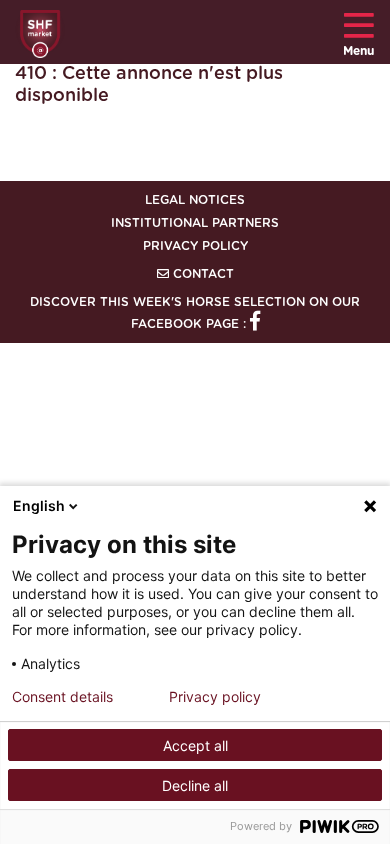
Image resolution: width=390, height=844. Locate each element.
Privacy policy (215, 697)
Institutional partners (195, 223)
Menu (358, 51)
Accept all (195, 745)
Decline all (195, 785)
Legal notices (195, 200)
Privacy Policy (195, 246)
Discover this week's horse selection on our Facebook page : (195, 313)
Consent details (62, 697)
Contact (201, 274)
